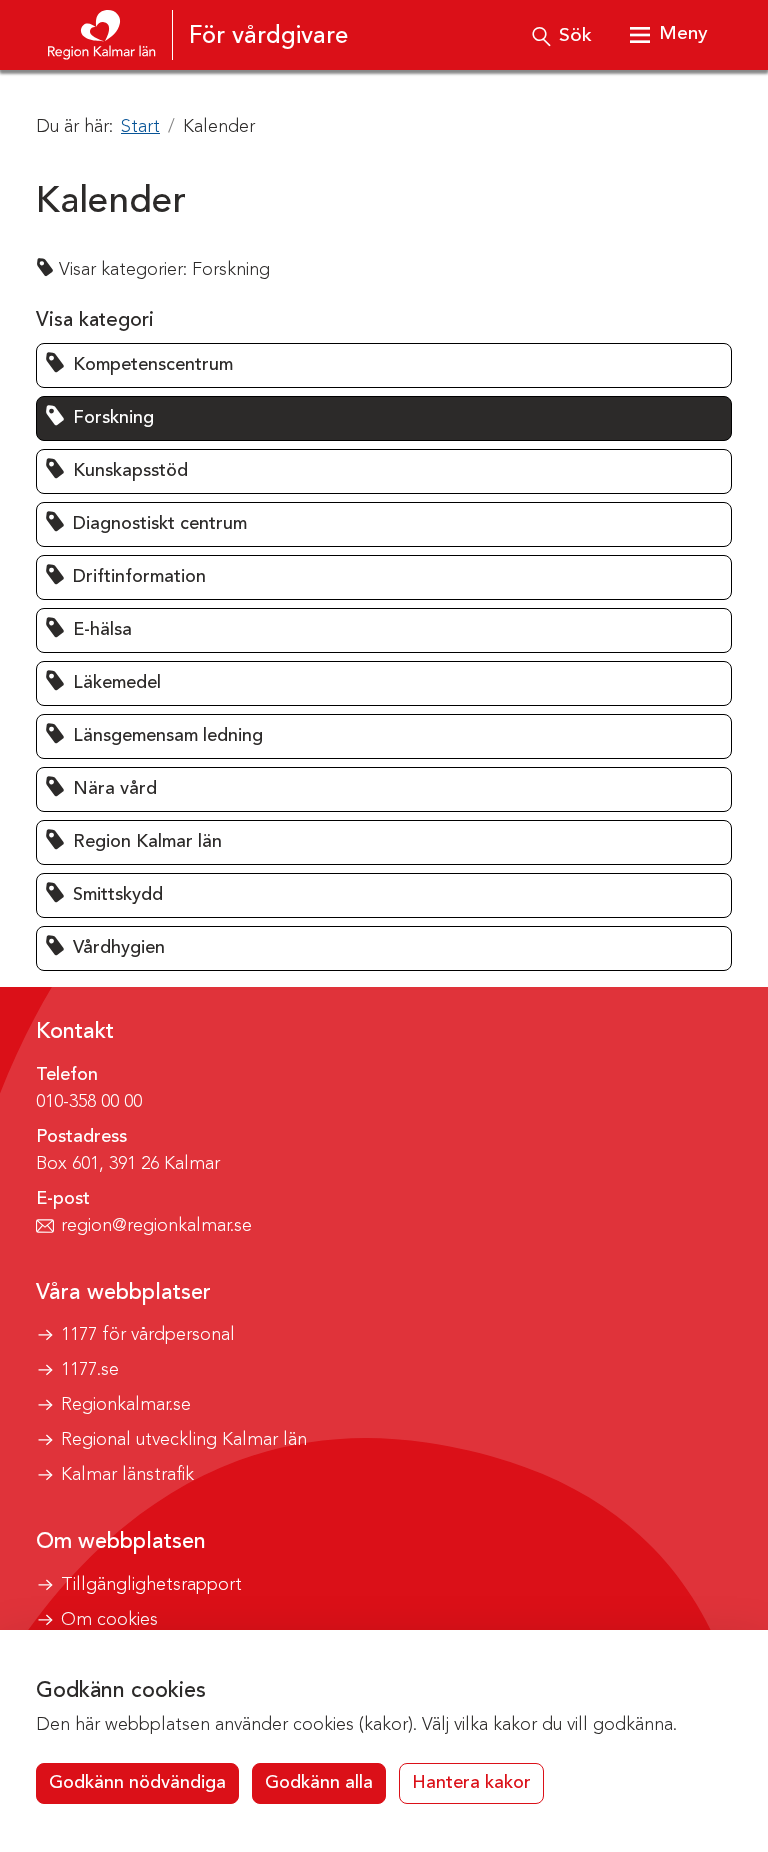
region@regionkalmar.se (156, 1226)
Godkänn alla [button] (319, 1783)
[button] (384, 365)
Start (140, 127)
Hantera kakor (471, 1783)
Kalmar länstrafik (127, 1475)
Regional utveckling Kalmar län (184, 1440)
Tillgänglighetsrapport (151, 1585)
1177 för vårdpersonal (148, 1335)
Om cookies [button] (109, 1620)
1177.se (90, 1370)
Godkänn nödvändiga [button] (137, 1783)
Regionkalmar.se (126, 1405)
